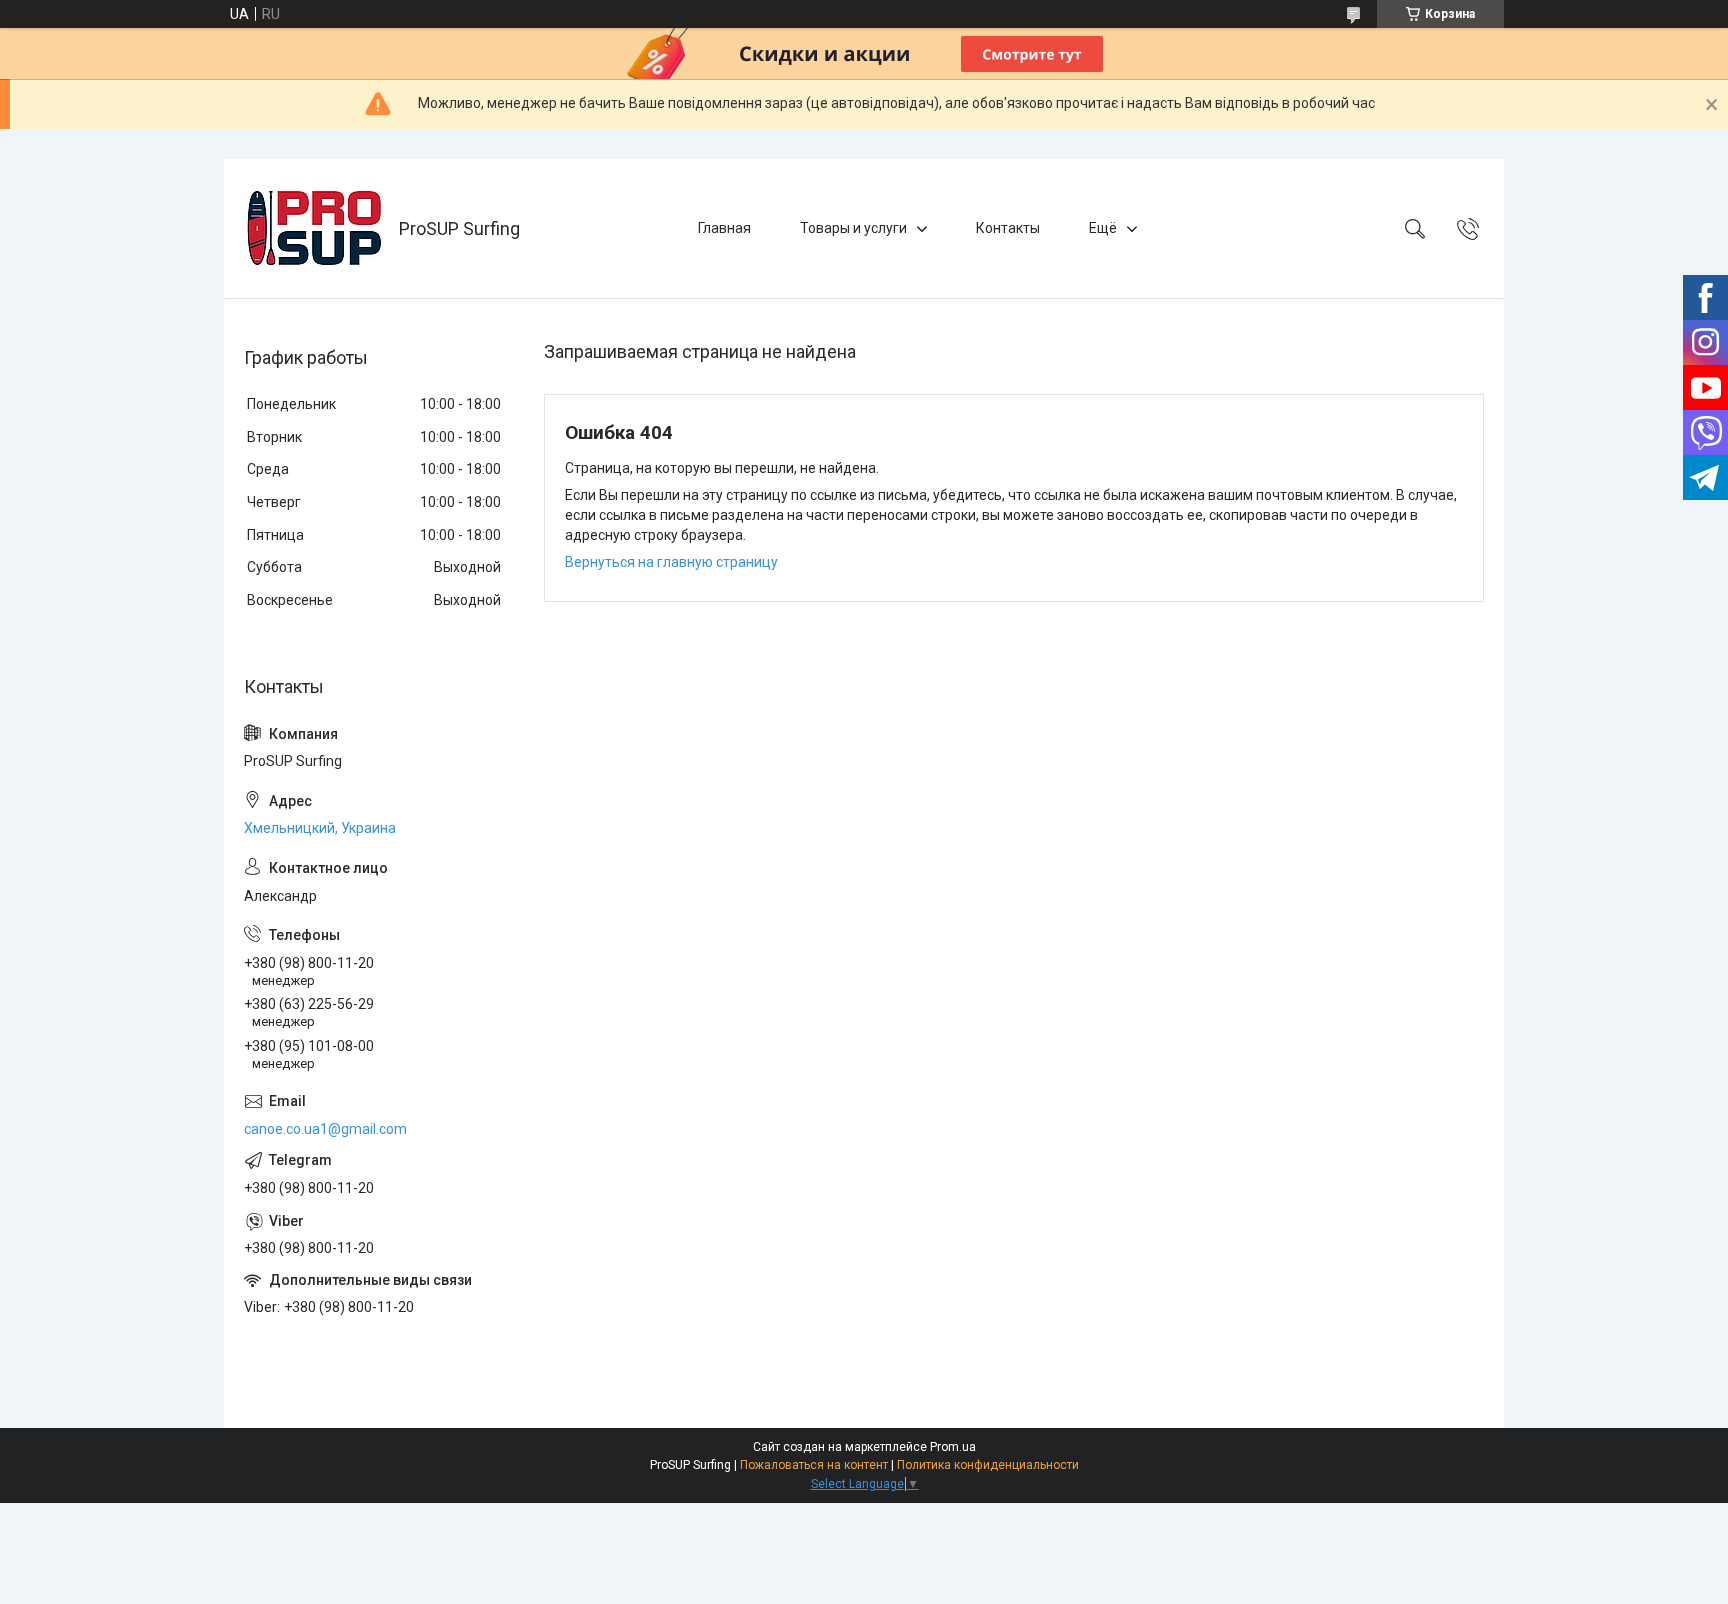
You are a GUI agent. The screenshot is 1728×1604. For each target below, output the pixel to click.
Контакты (1008, 228)
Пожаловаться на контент (814, 1465)
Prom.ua (953, 1447)
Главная (724, 228)
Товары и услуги (853, 228)
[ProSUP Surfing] (314, 228)
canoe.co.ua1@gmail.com (325, 1129)
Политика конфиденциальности (988, 1465)
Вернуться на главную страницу (671, 562)
